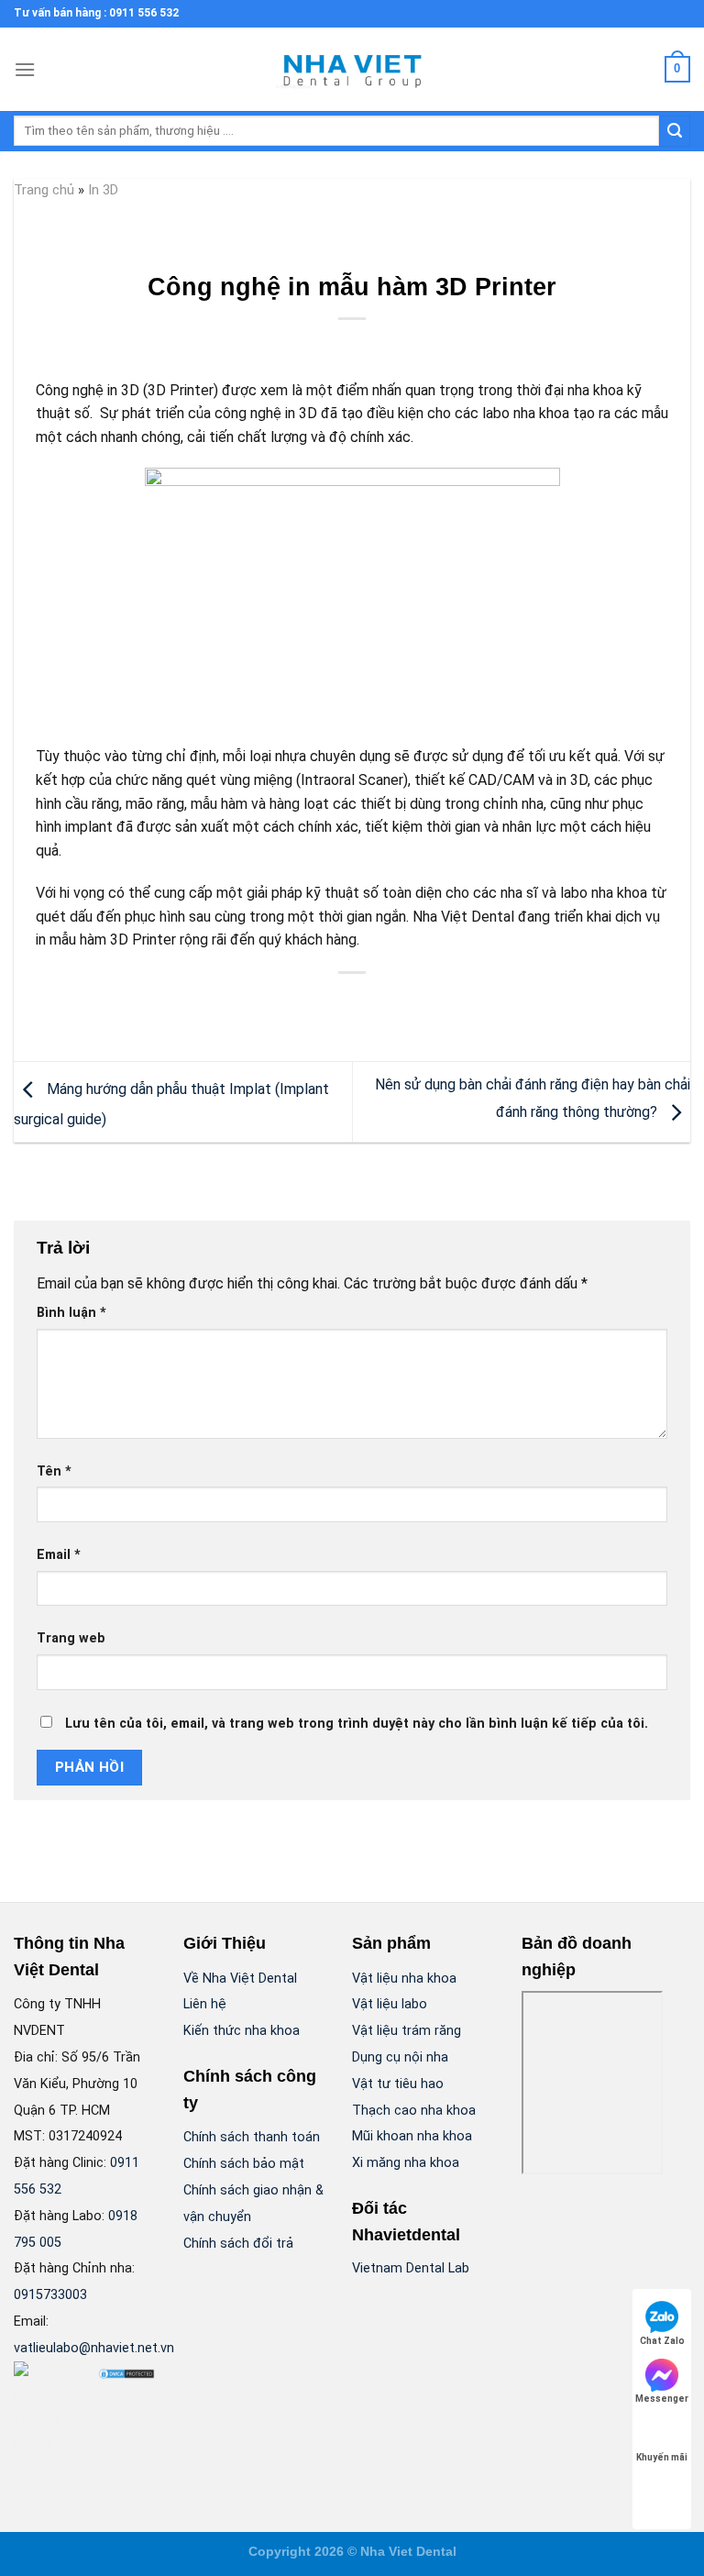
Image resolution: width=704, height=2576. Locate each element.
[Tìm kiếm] (675, 131)
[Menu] (25, 69)
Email (59, 1555)
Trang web (71, 1638)
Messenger (662, 2399)
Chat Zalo (662, 2341)
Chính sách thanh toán (252, 2137)
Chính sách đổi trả (238, 2244)
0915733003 (50, 2295)
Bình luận (71, 1313)
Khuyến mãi (662, 2457)
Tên (54, 1471)
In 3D (103, 190)
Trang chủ (44, 190)
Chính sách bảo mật (244, 2164)
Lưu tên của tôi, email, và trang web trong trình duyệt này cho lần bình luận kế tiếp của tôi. (357, 1724)
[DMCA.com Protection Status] (126, 2373)
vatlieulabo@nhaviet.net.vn (94, 2348)
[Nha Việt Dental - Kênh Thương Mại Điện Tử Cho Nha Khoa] (352, 70)
